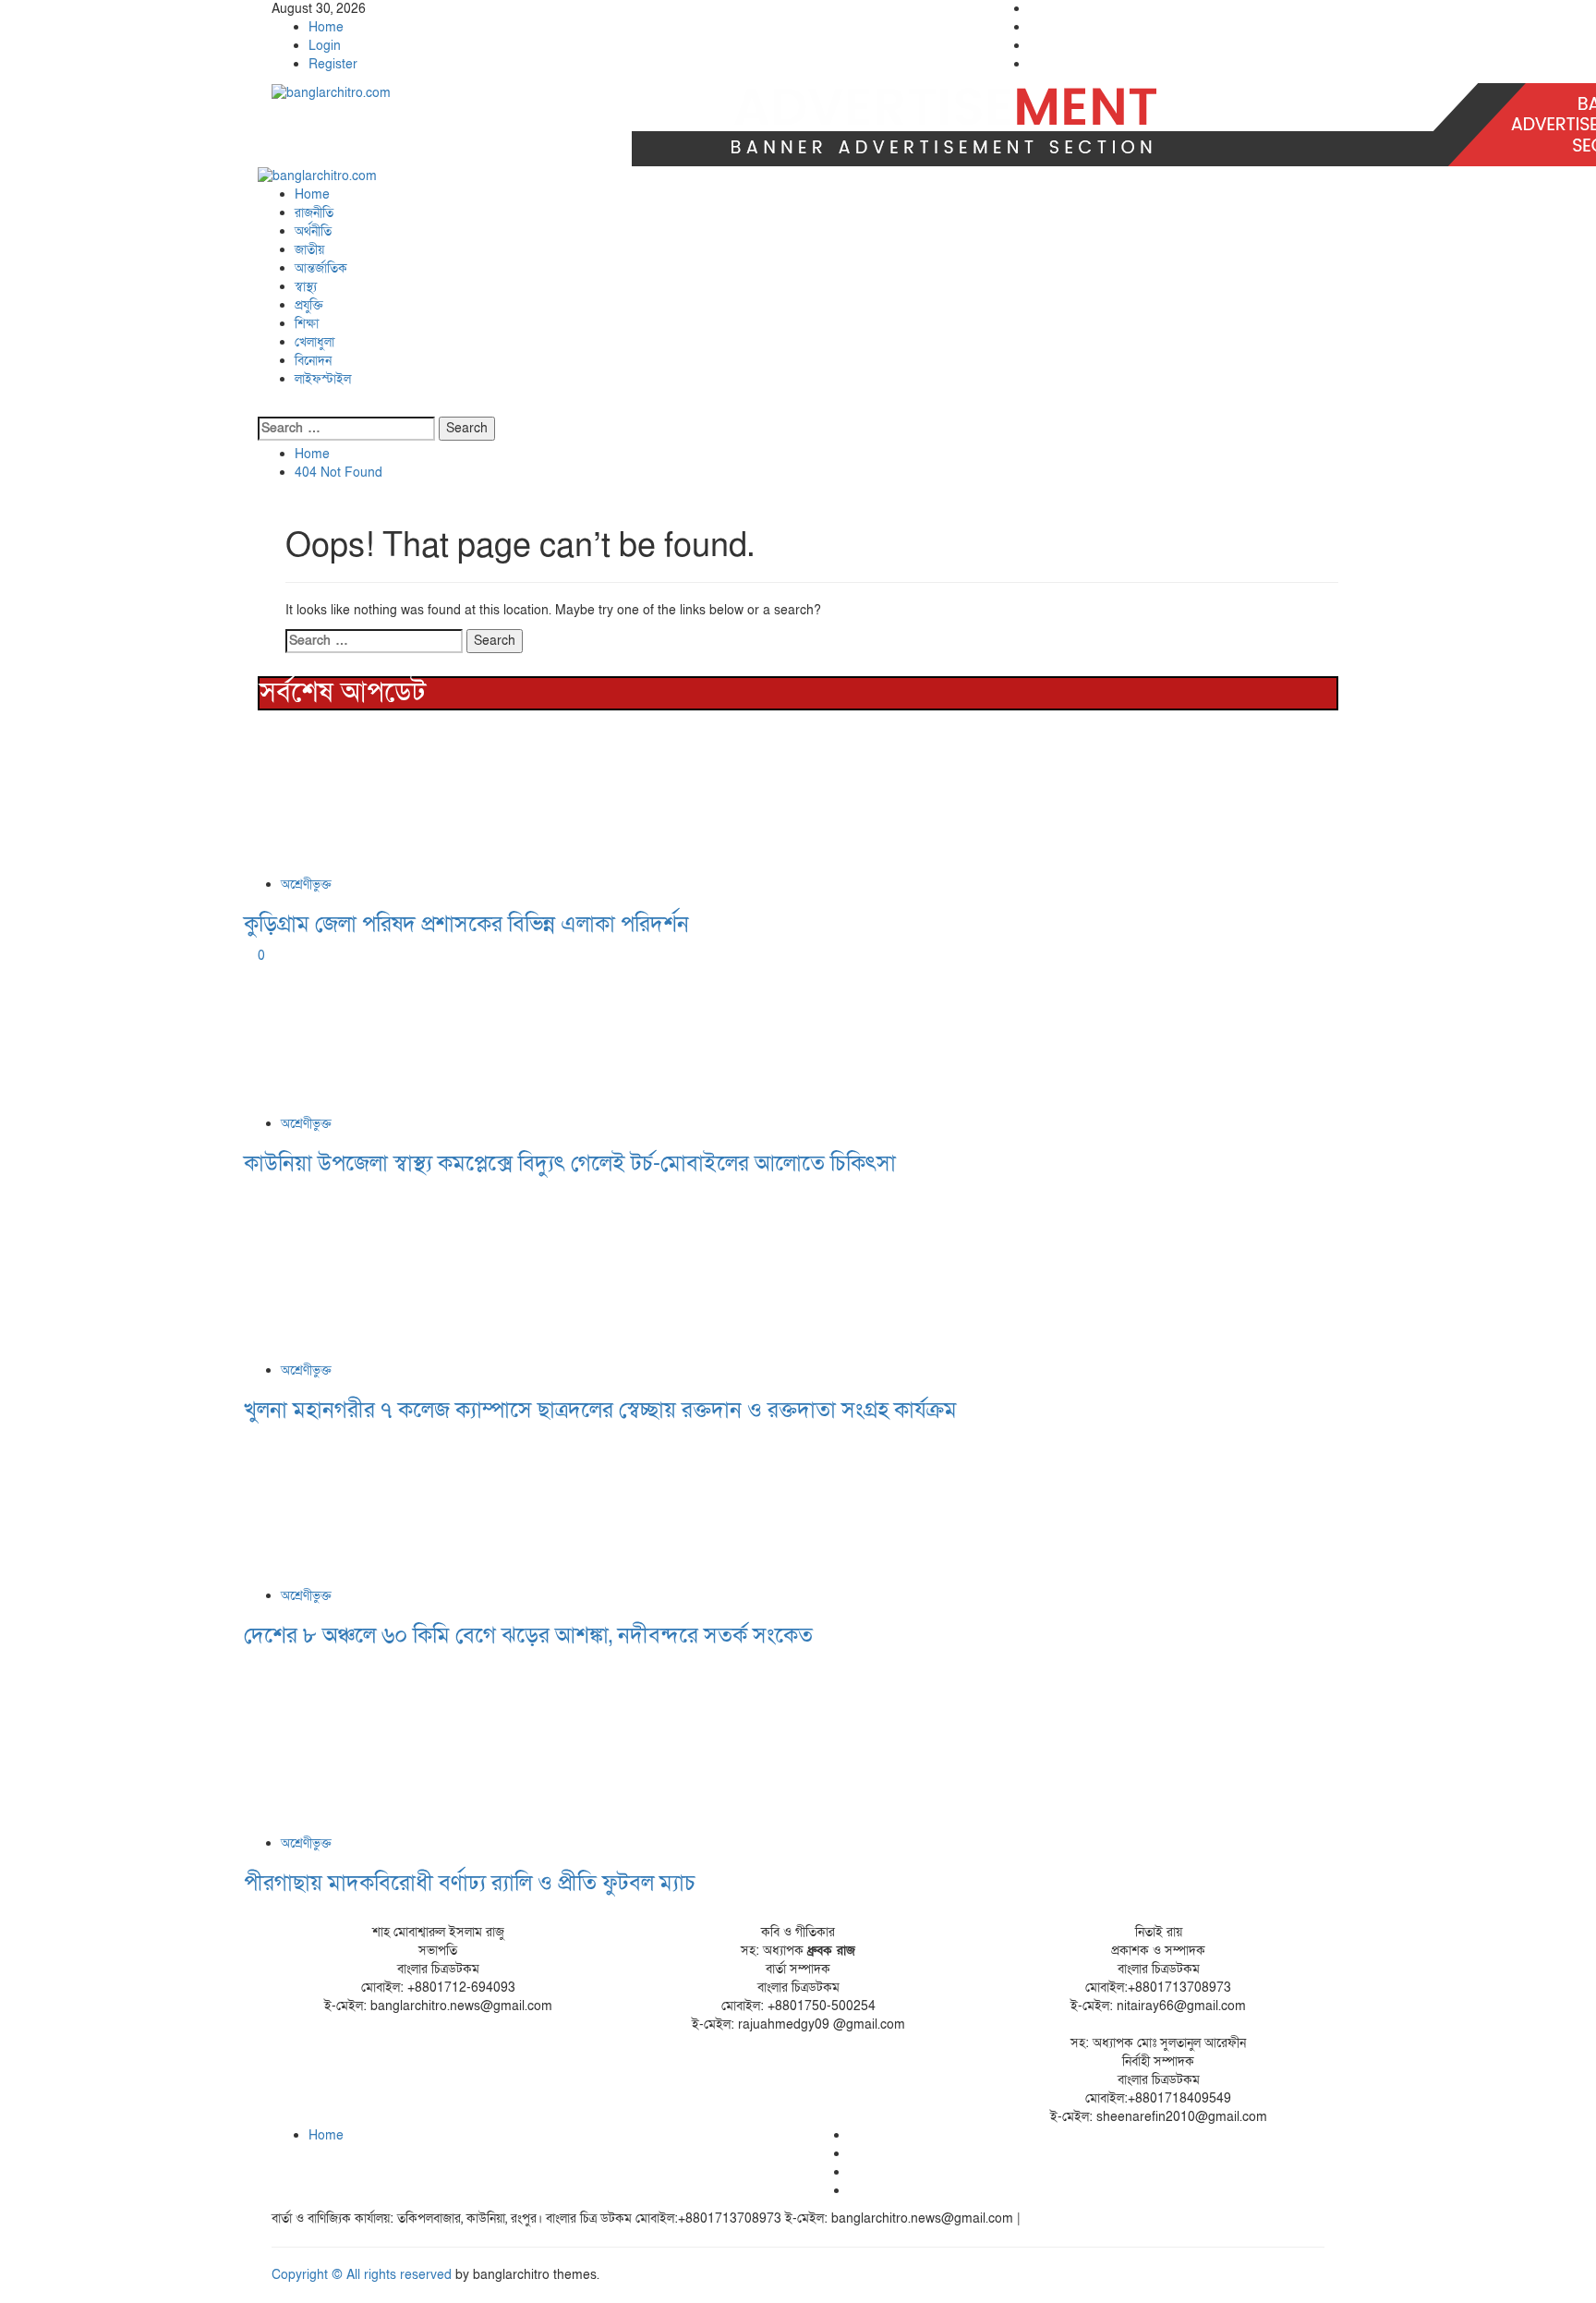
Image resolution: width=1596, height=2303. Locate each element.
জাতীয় (309, 250)
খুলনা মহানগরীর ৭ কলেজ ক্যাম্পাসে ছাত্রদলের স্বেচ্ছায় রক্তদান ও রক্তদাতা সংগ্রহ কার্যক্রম (600, 1410)
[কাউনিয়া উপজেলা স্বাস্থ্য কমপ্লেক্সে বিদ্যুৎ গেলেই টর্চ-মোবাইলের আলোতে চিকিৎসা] (382, 1039)
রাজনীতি (314, 213)
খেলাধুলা (314, 342)
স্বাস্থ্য (306, 287)
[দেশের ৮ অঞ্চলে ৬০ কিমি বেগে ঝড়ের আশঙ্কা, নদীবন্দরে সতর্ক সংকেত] (382, 1509)
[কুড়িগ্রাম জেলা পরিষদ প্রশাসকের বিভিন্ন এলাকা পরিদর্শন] (382, 797)
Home (326, 27)
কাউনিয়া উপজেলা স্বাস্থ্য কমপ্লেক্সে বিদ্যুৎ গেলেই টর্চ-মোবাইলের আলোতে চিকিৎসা (570, 1164)
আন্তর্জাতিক (321, 268)
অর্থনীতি (313, 231)
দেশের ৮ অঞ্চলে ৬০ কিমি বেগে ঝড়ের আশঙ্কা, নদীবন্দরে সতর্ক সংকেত (528, 1636)
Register (333, 64)
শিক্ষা (307, 324)
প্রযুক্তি (309, 305)
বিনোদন (313, 361)
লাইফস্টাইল (323, 379)
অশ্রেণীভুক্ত (306, 885)
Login (325, 46)
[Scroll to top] (5, 2293)
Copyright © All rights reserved (362, 2275)
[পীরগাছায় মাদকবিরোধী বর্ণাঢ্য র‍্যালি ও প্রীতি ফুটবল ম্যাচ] (382, 1745)
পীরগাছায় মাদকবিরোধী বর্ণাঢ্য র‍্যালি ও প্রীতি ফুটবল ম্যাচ (470, 1883)
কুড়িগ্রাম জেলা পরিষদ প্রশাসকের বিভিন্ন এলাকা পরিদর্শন (466, 924)
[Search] (263, 407)
